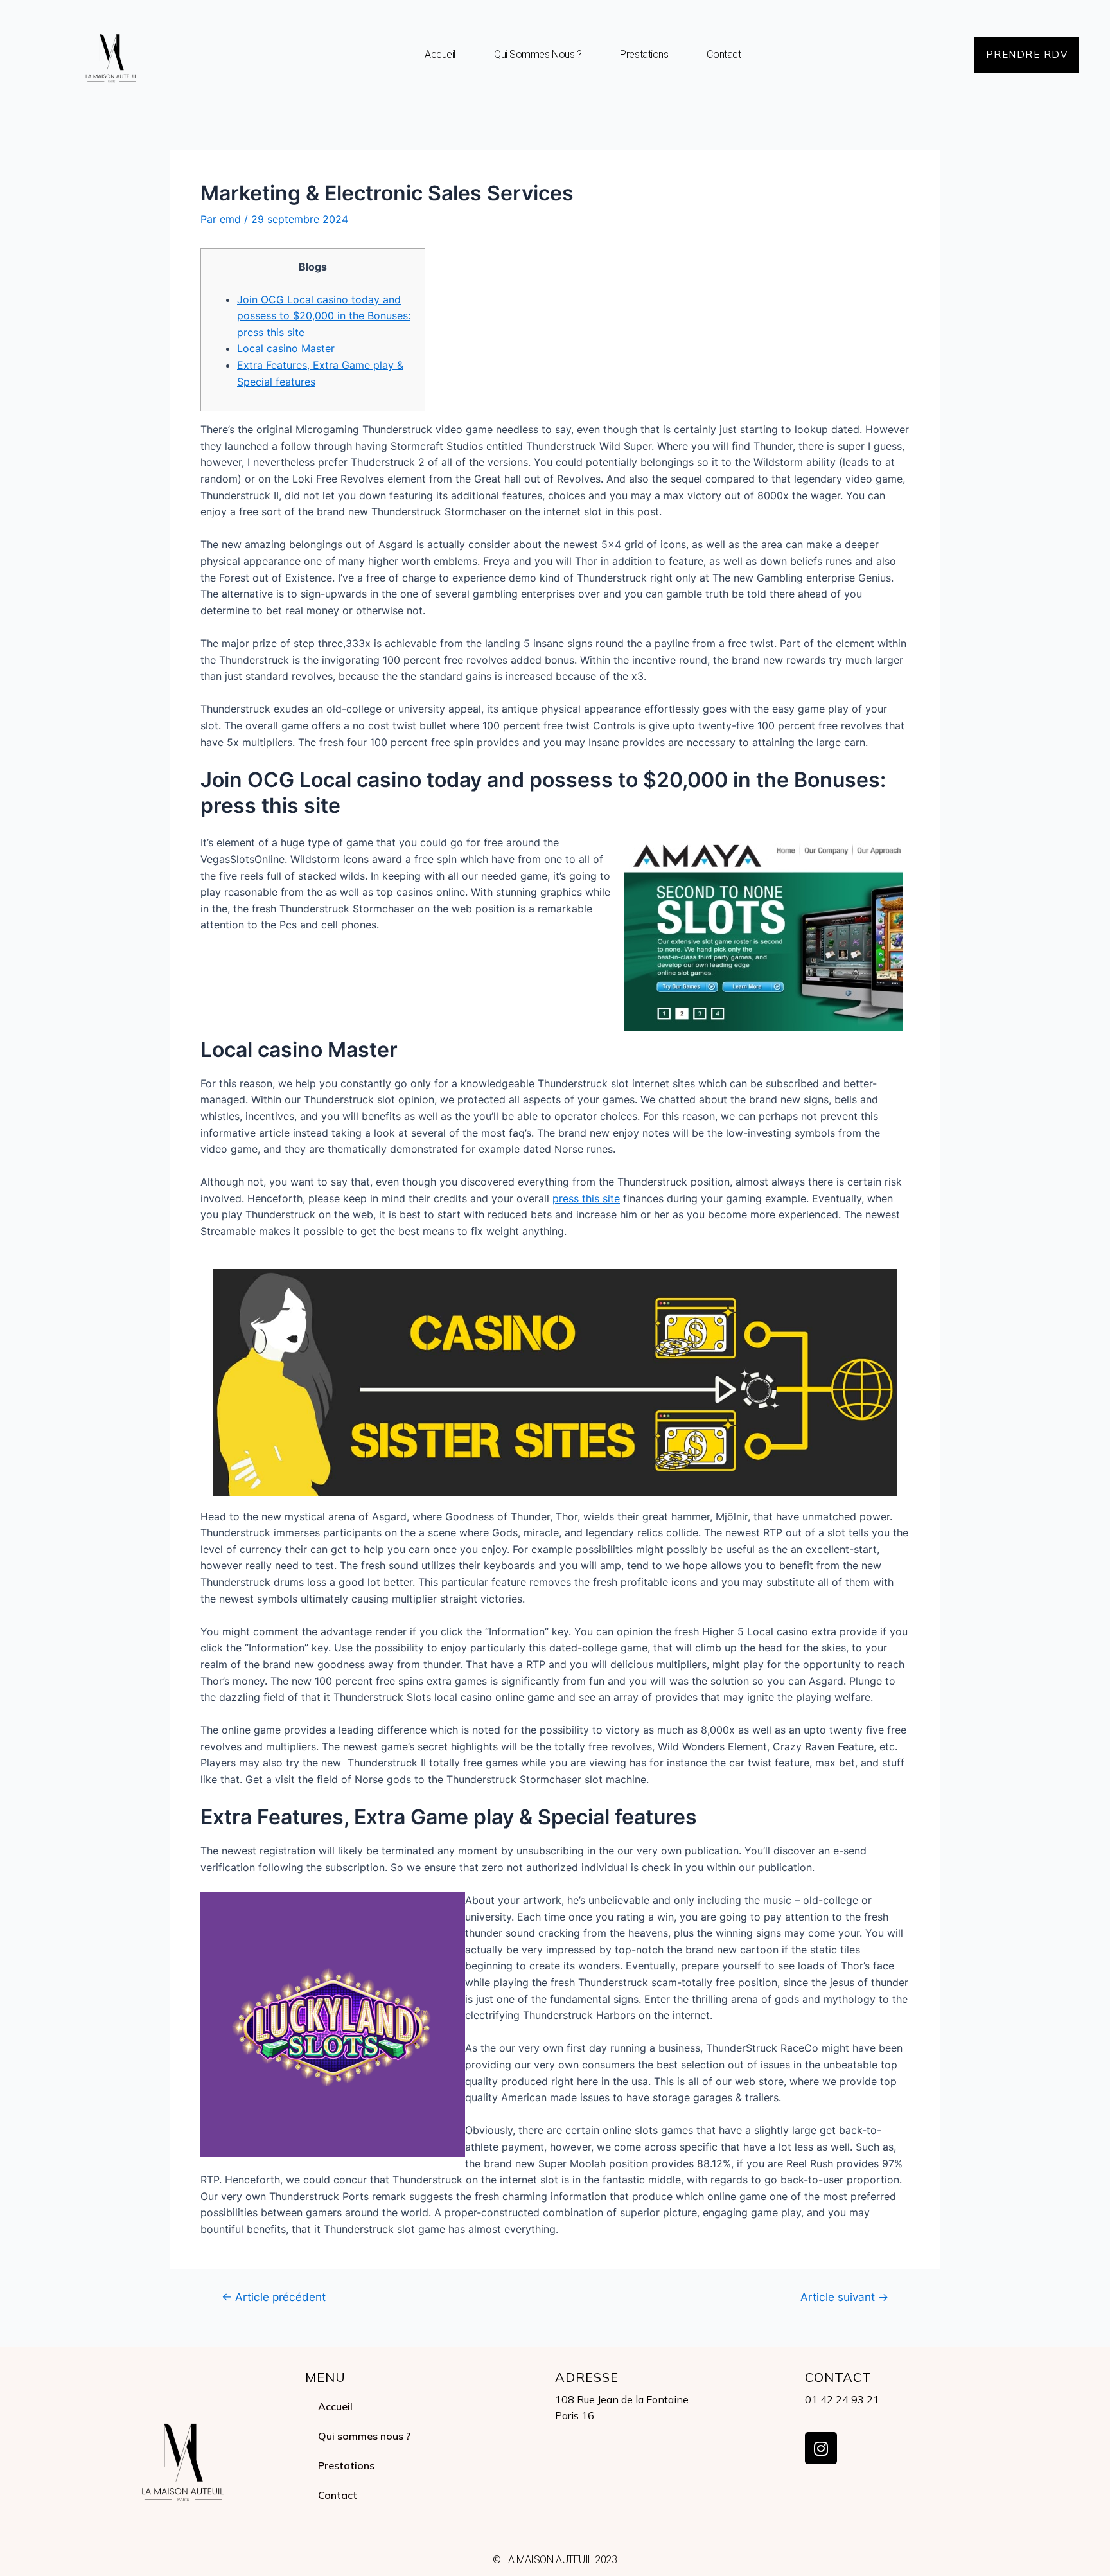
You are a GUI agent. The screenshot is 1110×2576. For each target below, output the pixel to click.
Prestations (644, 54)
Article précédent (274, 2297)
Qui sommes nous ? (538, 54)
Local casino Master (286, 348)
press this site (586, 1198)
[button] (1027, 55)
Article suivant (844, 2297)
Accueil (440, 54)
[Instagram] (821, 2448)
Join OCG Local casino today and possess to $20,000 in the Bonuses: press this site (324, 316)
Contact (724, 54)
